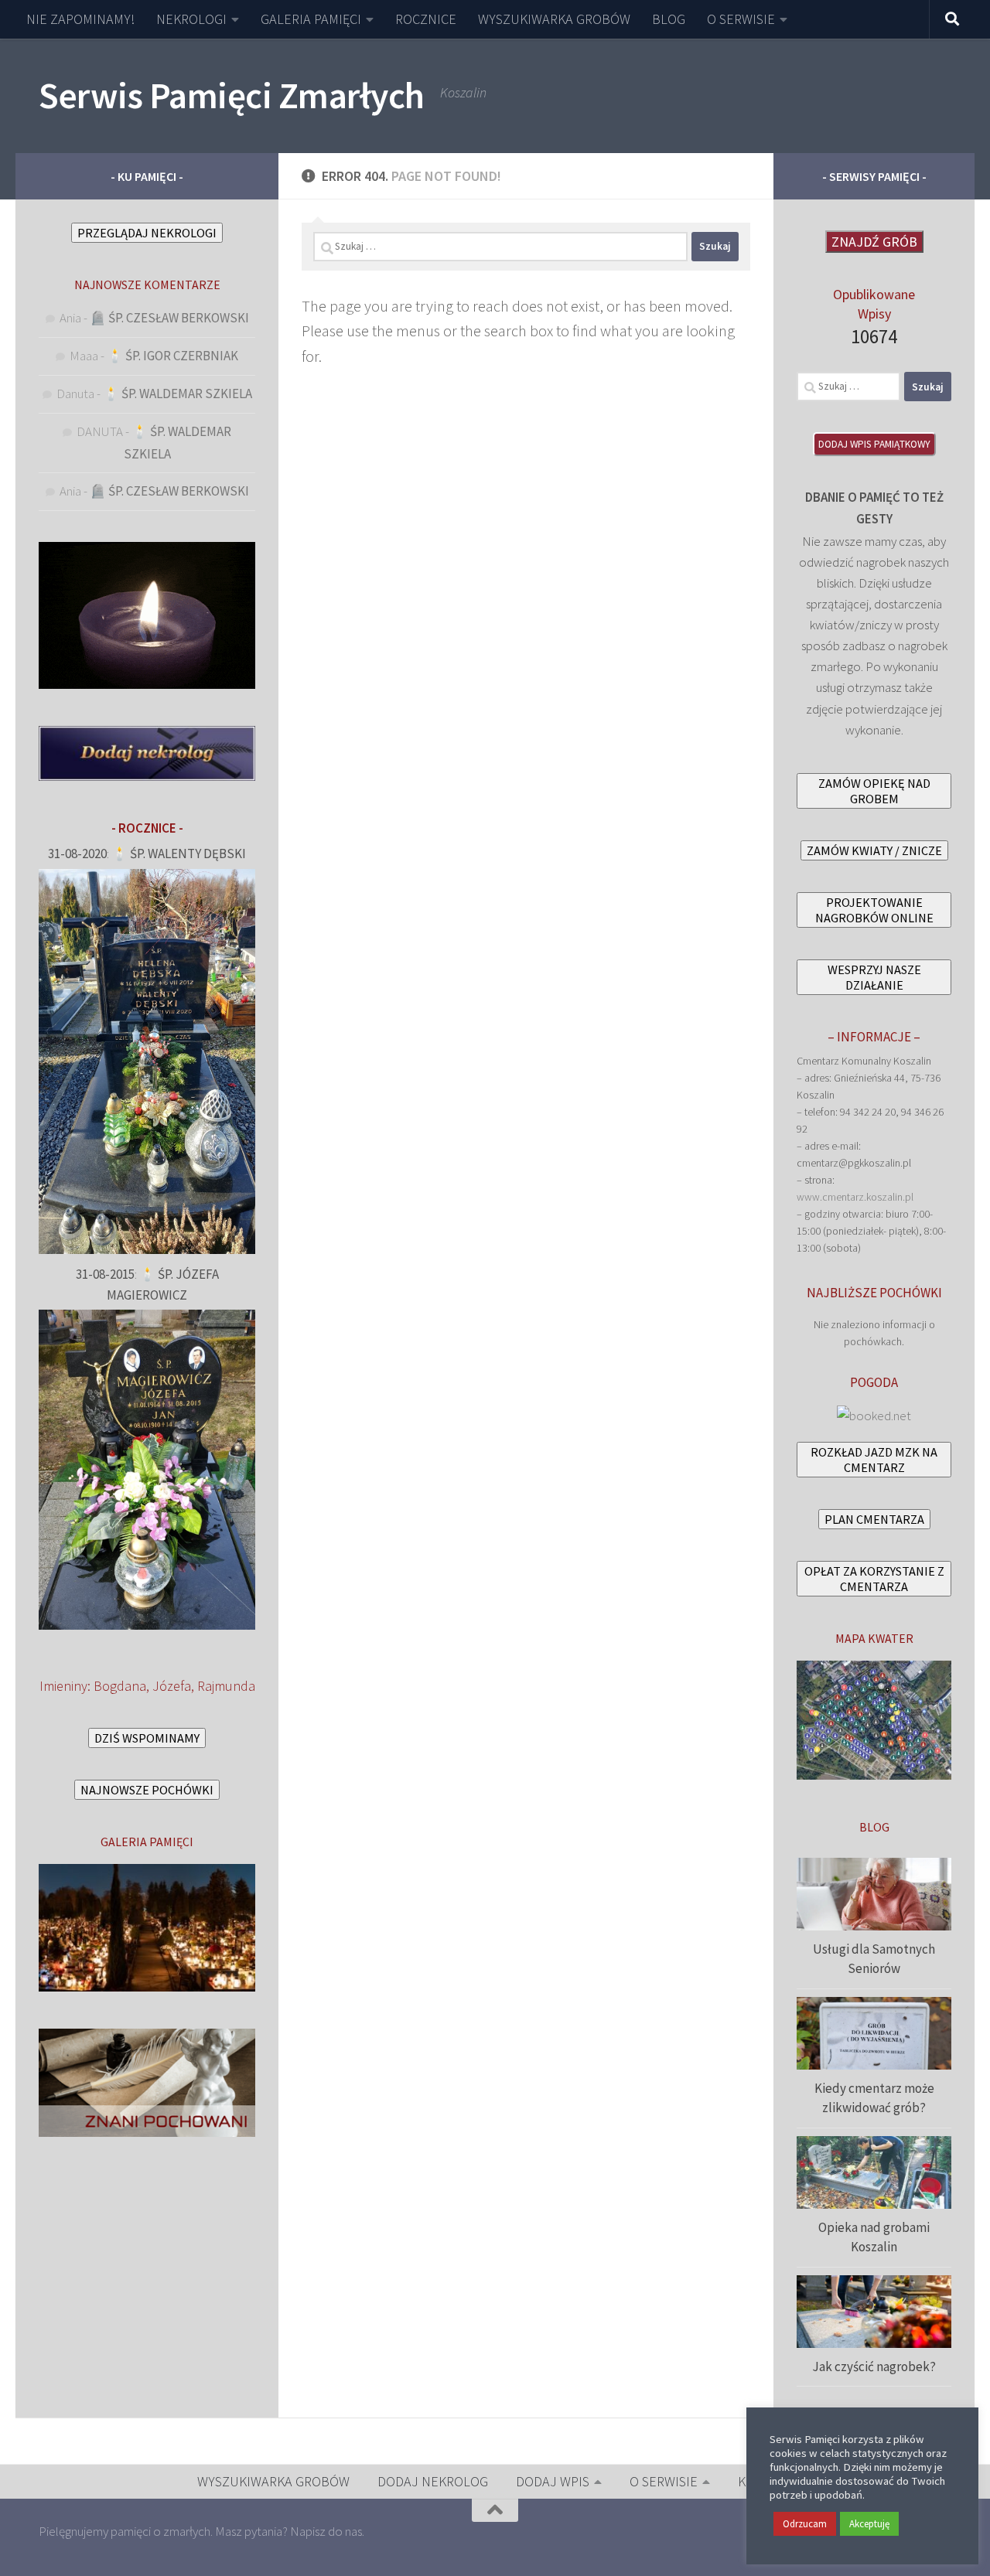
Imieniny (63, 1686)
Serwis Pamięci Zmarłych (232, 95)
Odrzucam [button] (805, 2524)
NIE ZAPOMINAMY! (80, 19)
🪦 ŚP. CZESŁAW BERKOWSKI (169, 318)
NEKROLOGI (191, 19)
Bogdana (120, 1686)
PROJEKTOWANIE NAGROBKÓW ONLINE (874, 910)
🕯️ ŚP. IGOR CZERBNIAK (172, 356)
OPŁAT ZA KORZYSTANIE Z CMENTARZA (874, 1579)
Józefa (172, 1686)
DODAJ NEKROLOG (433, 2481)
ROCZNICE (426, 19)
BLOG (669, 19)
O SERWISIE (741, 19)
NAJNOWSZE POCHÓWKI (147, 1790)
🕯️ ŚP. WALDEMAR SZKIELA (178, 394)
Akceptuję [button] (869, 2524)
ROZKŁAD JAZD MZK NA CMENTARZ (874, 1460)
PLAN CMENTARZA (874, 1519)
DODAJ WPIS (553, 2481)
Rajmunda (226, 1686)
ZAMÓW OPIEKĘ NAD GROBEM (874, 791)
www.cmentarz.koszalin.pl (855, 1197)
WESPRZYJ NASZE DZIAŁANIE (874, 977)
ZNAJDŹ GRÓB (874, 242)
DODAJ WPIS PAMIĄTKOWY (874, 444)
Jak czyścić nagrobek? (874, 2366)
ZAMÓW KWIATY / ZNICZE (874, 850)
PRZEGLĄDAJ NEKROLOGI (147, 233)
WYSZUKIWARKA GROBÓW (554, 19)
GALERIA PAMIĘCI (311, 19)
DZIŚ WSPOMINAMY (147, 1738)
